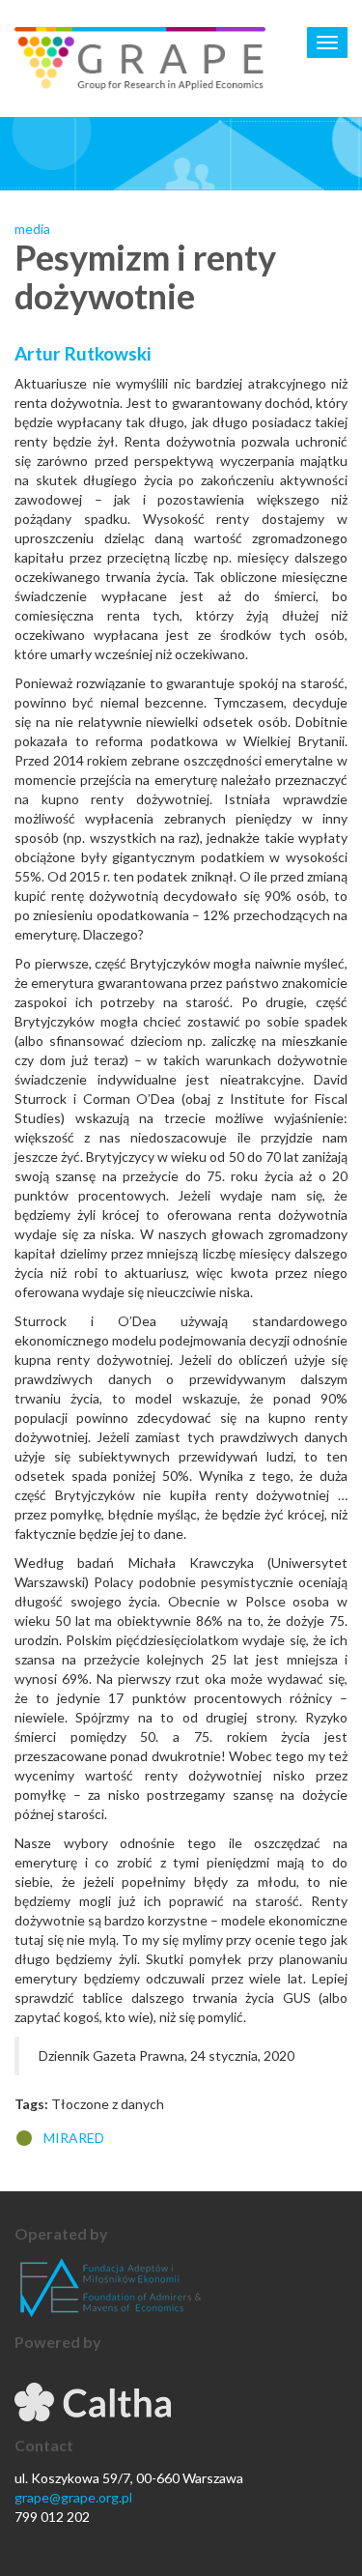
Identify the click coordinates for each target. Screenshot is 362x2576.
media (32, 229)
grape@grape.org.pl (73, 2497)
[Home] (140, 58)
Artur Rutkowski (83, 353)
